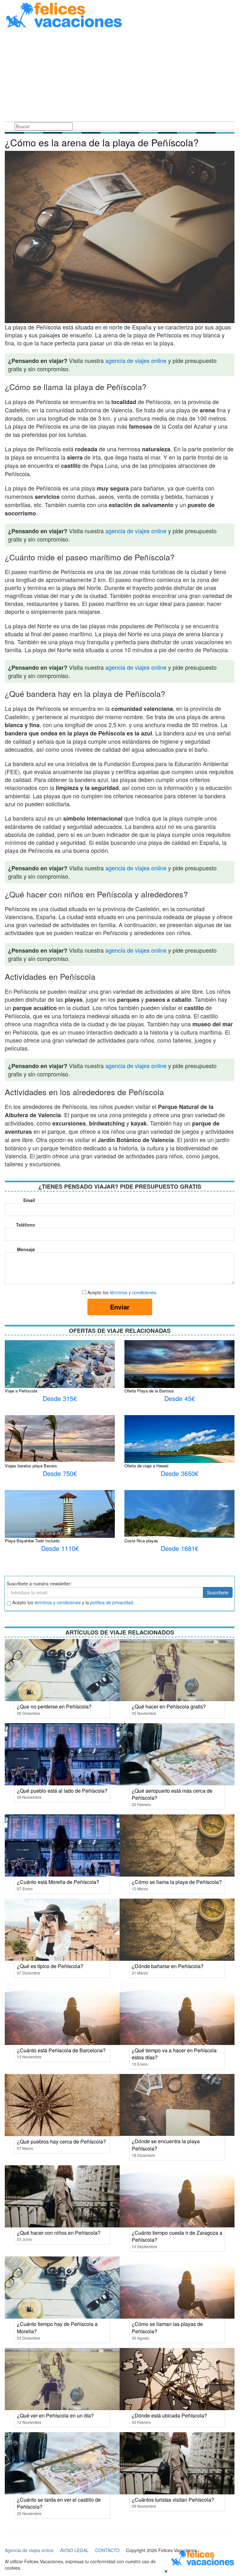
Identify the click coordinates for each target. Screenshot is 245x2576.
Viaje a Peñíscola (21, 1391)
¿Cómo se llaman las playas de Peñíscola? (167, 2328)
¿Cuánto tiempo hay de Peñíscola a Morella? (57, 2328)
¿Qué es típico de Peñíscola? (50, 1966)
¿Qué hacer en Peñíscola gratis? (169, 1706)
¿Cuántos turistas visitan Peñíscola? (173, 2500)
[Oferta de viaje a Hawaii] (179, 1450)
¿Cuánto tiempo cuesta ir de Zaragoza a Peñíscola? (177, 2236)
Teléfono (26, 1225)
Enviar (120, 1307)
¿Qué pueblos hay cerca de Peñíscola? (61, 2141)
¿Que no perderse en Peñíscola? (54, 1706)
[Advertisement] (120, 76)
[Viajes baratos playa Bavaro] (60, 1438)
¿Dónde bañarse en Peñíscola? (168, 1966)
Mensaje (26, 1249)
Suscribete (218, 1592)
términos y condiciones (133, 1292)
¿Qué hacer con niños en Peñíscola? (59, 2233)
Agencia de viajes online (29, 2550)
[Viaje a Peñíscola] (60, 1376)
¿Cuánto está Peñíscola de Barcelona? (61, 2050)
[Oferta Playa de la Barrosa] (179, 1376)
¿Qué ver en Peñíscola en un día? (55, 2415)
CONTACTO (107, 2550)
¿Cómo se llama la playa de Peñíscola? (177, 1882)
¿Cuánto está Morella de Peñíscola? (58, 1882)
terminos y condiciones (58, 1602)
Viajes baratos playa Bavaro (31, 1466)
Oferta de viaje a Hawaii (146, 1466)
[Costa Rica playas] (179, 1528)
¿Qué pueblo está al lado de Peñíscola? (62, 1791)
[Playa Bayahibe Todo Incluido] (60, 1520)
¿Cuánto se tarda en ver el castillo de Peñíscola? (59, 2503)
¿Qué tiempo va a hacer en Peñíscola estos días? (174, 2054)
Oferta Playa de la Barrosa (149, 1391)
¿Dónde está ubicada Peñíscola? (169, 2415)
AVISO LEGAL (74, 2550)
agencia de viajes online (136, 360)
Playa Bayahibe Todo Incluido (32, 1541)
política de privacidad (112, 1602)
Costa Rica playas (141, 1541)
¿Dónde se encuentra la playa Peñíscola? (166, 2145)
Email (29, 1200)
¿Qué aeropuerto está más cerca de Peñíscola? (172, 1794)
